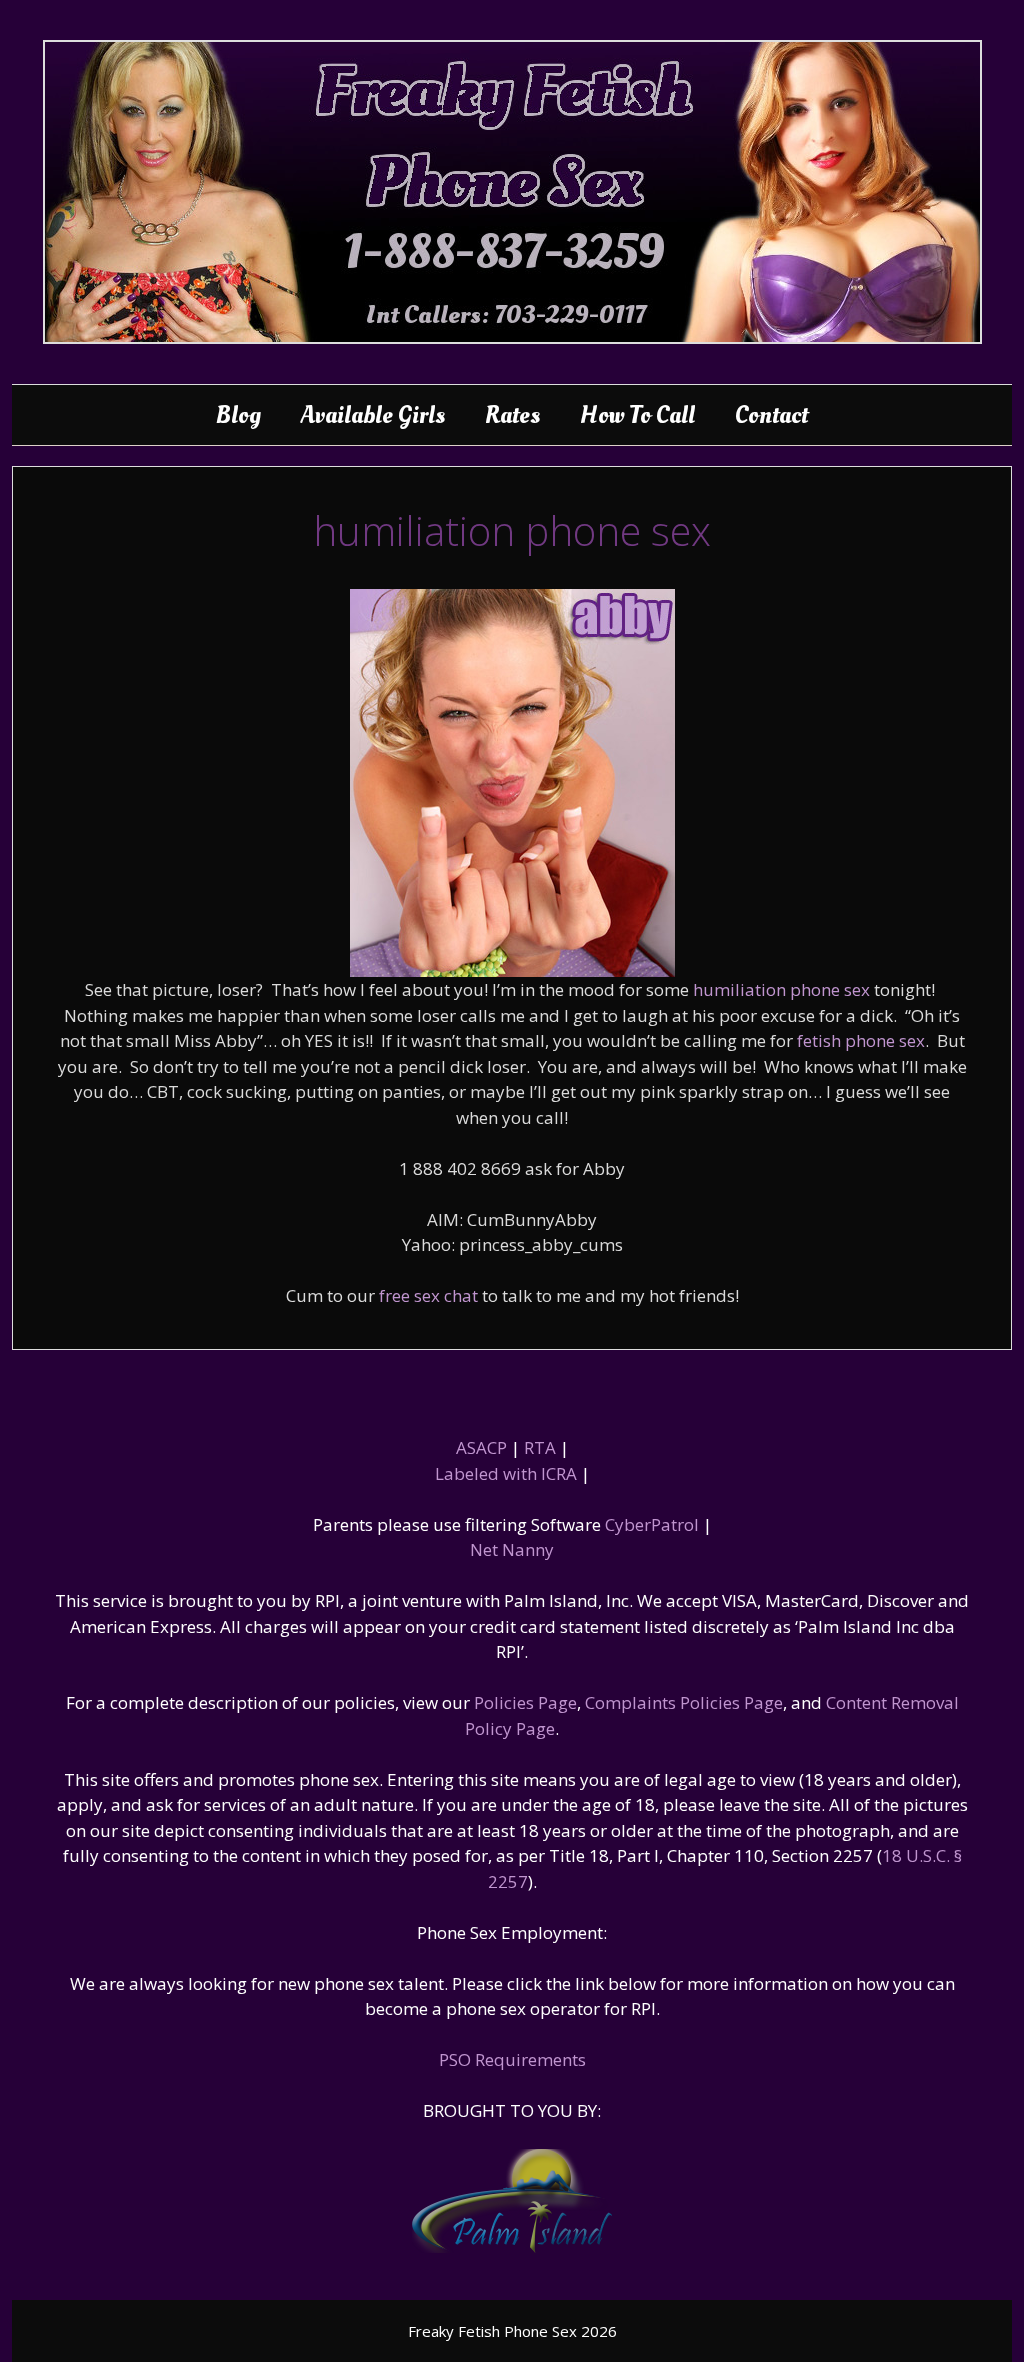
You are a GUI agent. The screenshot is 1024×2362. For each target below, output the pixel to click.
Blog (238, 415)
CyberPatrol (652, 1524)
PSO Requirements (512, 2059)
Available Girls (373, 415)
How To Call (637, 415)
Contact (771, 415)
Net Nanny (512, 1549)
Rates (512, 415)
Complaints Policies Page (684, 1702)
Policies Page (525, 1702)
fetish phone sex (861, 1040)
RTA (540, 1447)
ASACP (481, 1447)
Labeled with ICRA (506, 1473)
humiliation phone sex (781, 989)
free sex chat (428, 1295)
